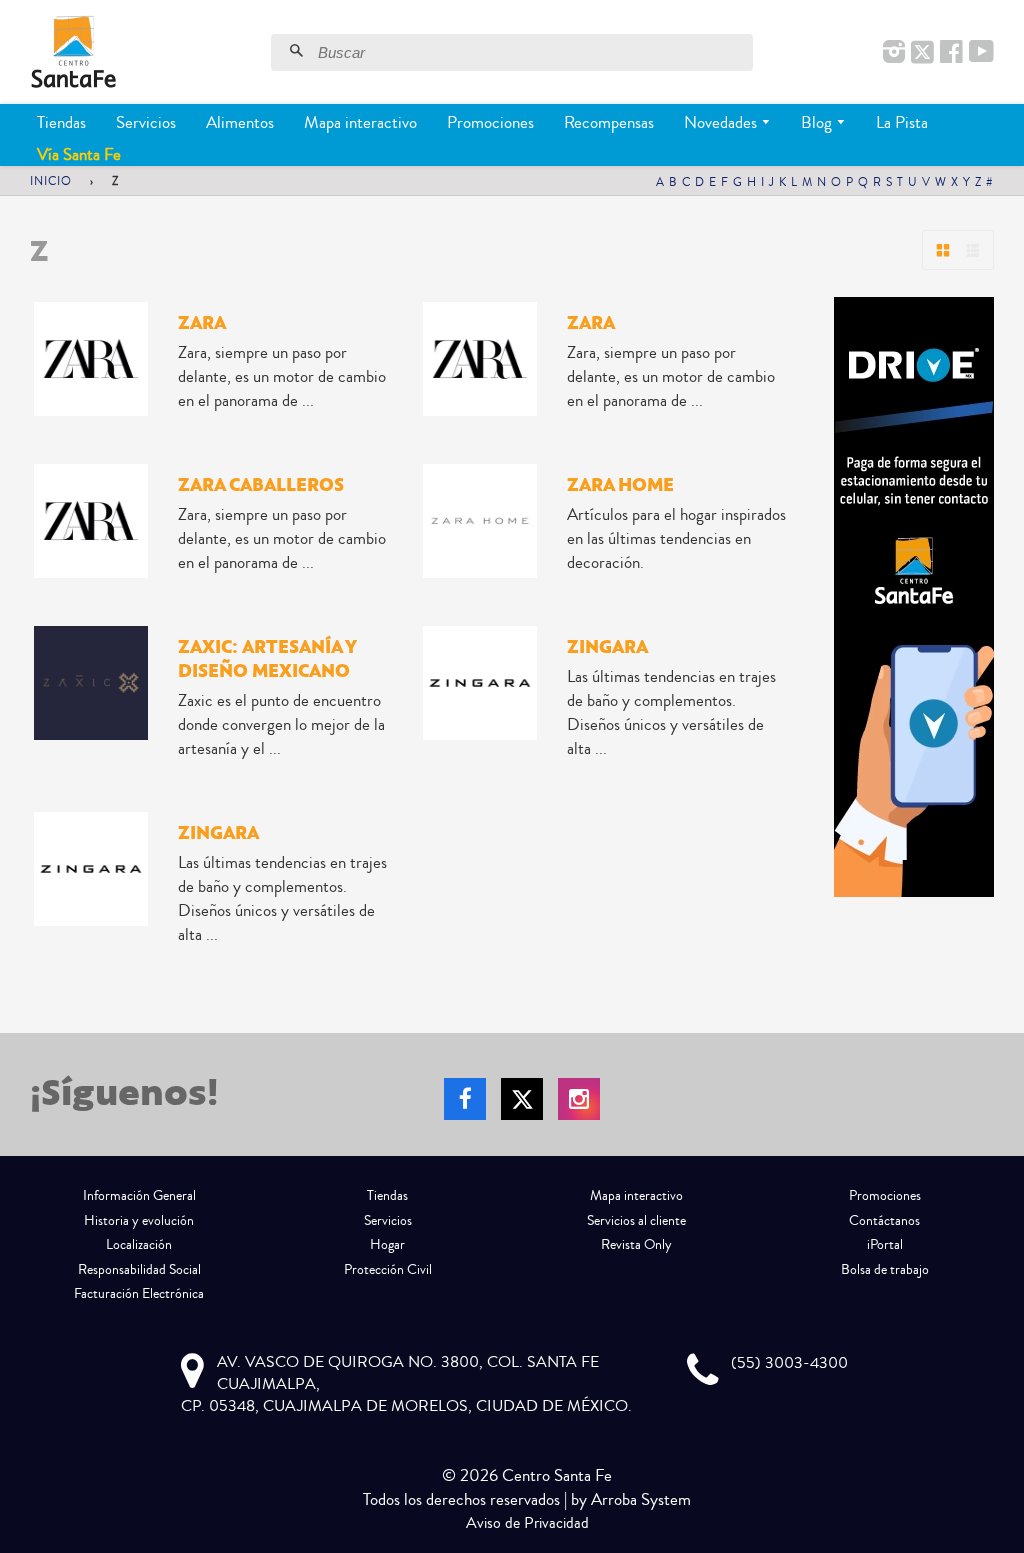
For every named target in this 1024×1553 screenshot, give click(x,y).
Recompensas (609, 122)
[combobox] (533, 52)
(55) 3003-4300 (789, 1363)
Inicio (51, 181)
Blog (818, 122)
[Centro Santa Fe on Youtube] (981, 53)
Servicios (146, 122)
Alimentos (240, 122)
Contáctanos (884, 1221)
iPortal (885, 1245)
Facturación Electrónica (139, 1294)
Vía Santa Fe (79, 154)
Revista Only (636, 1245)
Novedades (722, 122)
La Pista (902, 122)
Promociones (490, 122)
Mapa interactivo (360, 122)
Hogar (387, 1245)
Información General (139, 1196)
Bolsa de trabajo (885, 1270)
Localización (139, 1245)
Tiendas (61, 122)
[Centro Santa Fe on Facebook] (951, 53)
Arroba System (641, 1499)
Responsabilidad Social (139, 1270)
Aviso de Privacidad (527, 1523)
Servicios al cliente (636, 1221)
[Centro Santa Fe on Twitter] (922, 53)
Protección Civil (388, 1270)
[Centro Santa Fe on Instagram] (894, 53)
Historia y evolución (139, 1221)
